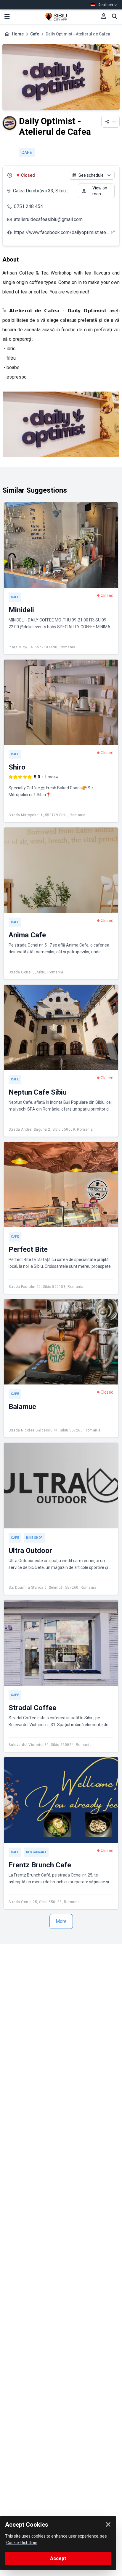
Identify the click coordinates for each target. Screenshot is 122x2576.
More (61, 1921)
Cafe (35, 34)
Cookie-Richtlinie (22, 2543)
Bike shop (34, 1538)
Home (18, 34)
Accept (58, 2558)
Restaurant (36, 1852)
